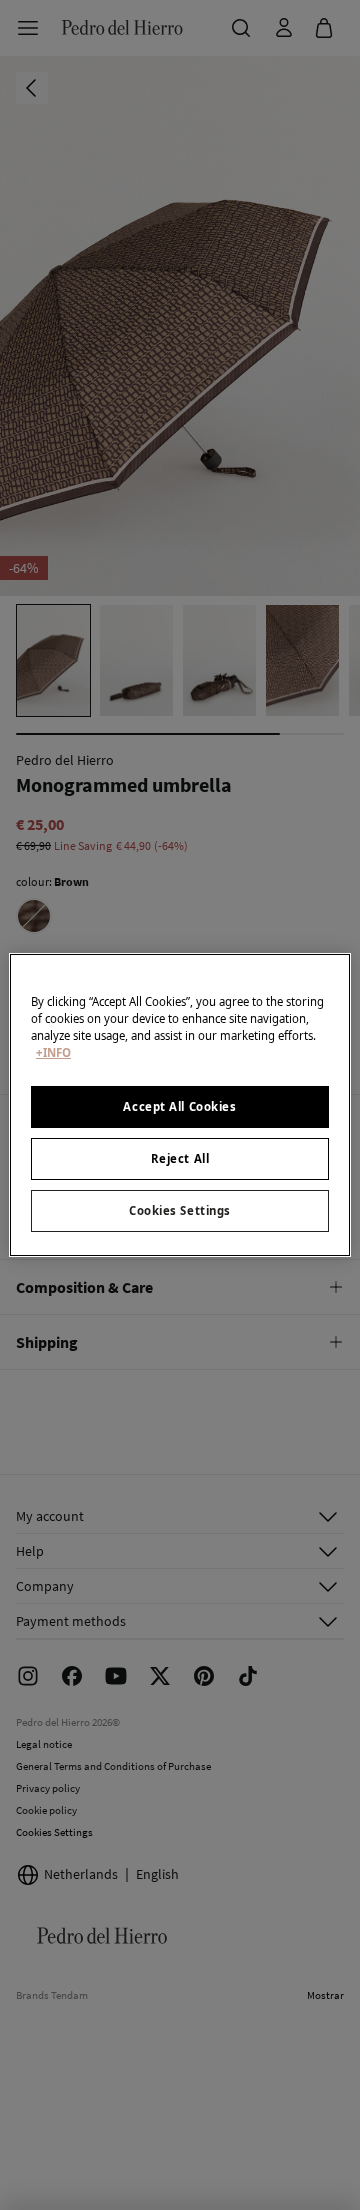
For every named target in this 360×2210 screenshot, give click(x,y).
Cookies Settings (180, 1210)
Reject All (180, 1158)
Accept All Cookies (179, 1106)
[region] (180, 1105)
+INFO (53, 1052)
